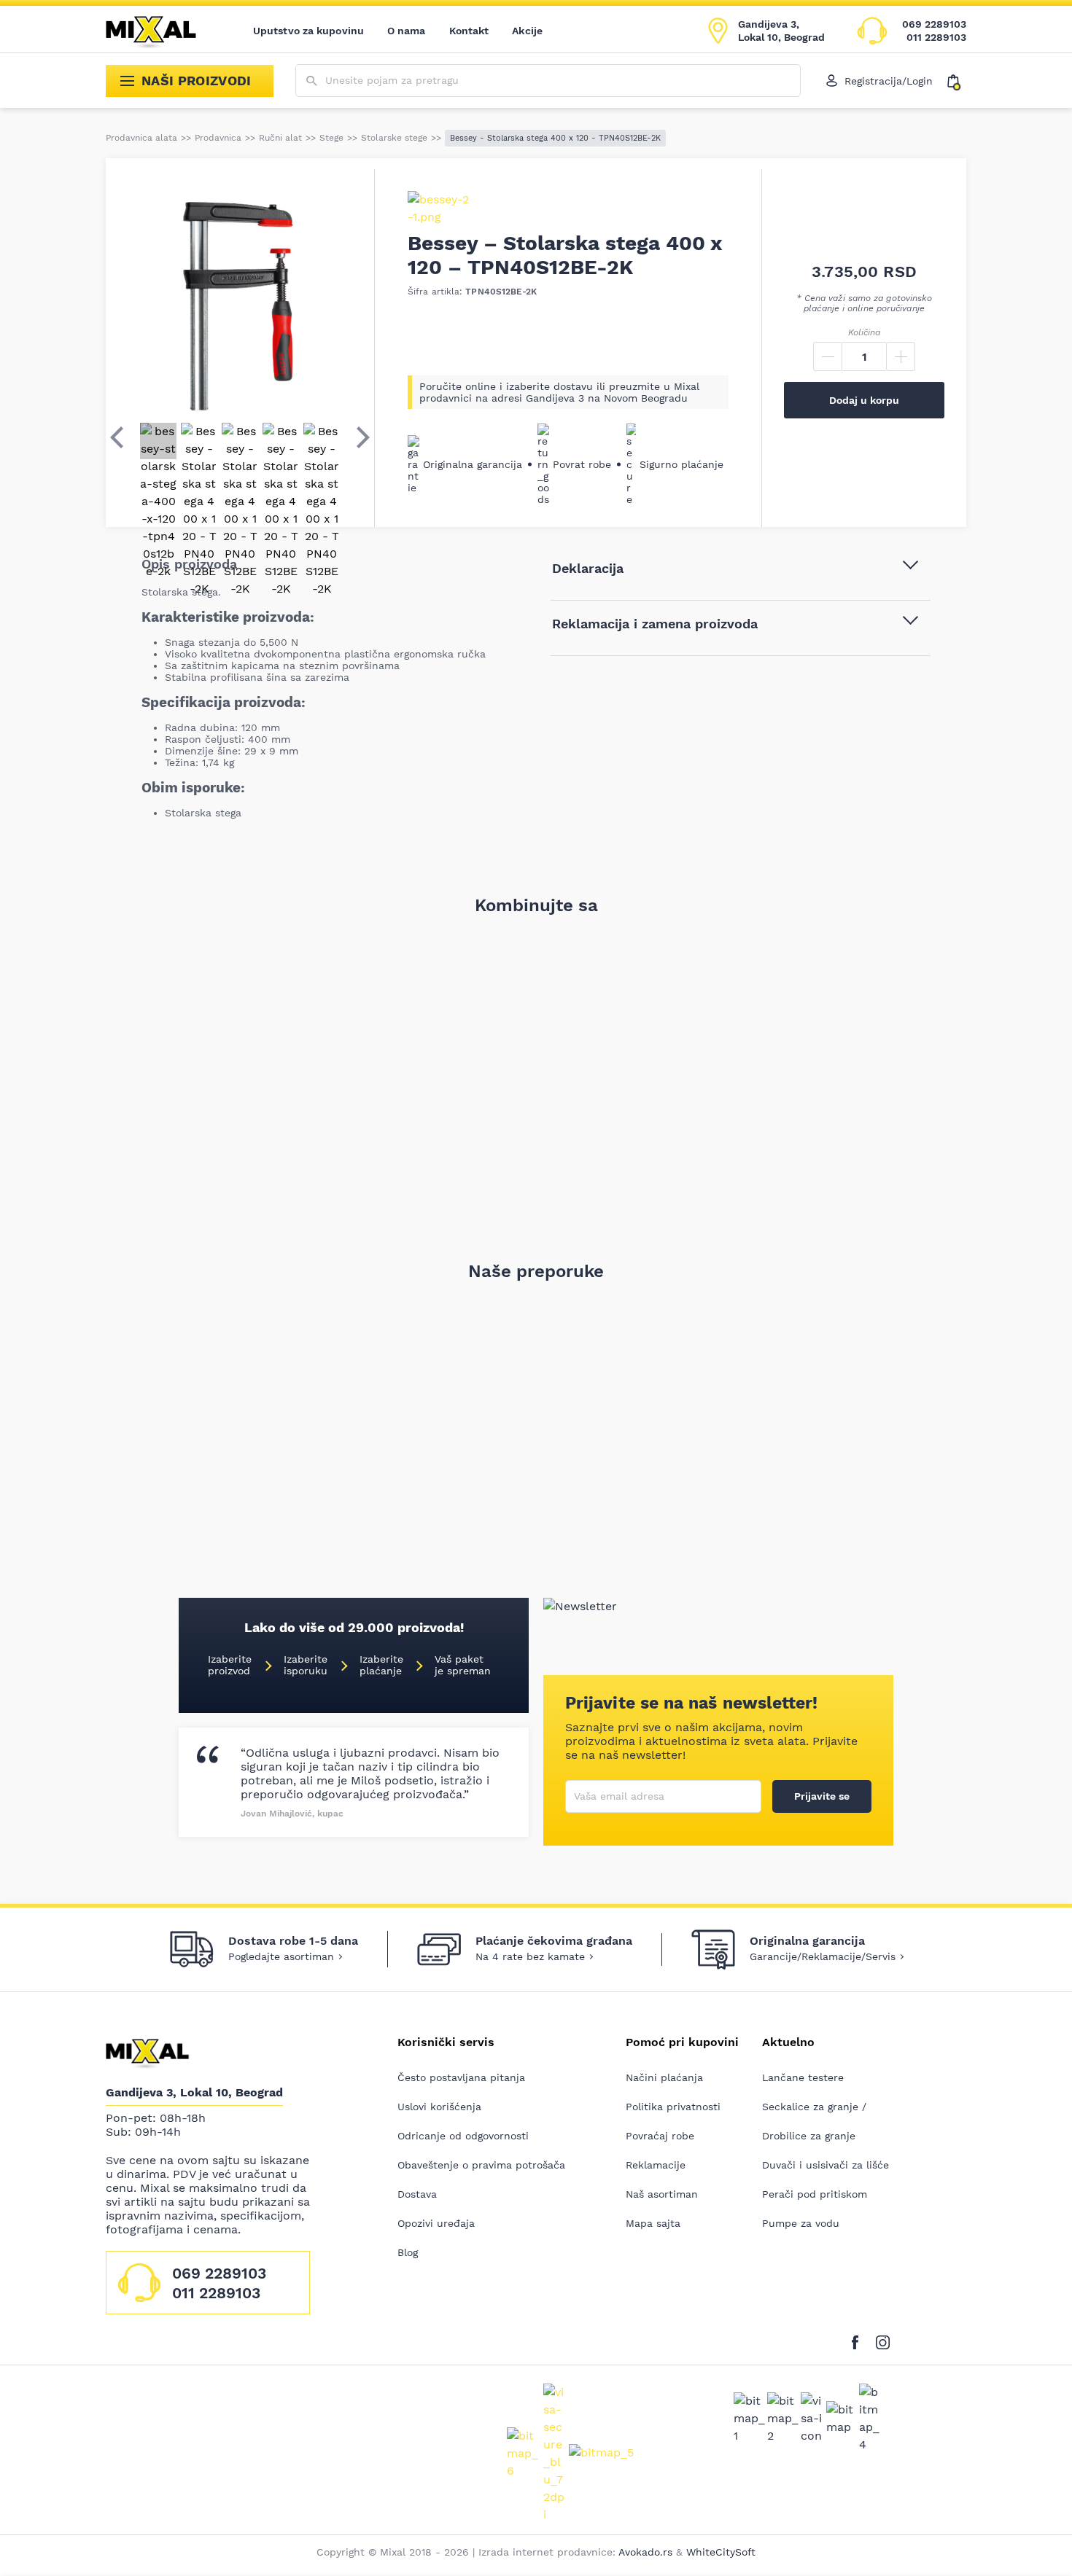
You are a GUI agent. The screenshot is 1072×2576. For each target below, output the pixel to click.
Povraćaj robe (660, 2136)
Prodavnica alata (141, 138)
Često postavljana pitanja (461, 2077)
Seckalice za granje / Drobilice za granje (814, 2121)
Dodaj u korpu (864, 400)
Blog (408, 2252)
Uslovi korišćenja (439, 2107)
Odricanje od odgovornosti (463, 2136)
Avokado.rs (645, 2552)
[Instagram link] (883, 2339)
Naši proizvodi (197, 81)
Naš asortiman (662, 2194)
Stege (331, 138)
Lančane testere (803, 2077)
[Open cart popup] (957, 81)
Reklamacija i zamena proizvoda (655, 624)
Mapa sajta (653, 2223)
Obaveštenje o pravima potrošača (481, 2165)
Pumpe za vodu (801, 2223)
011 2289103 (936, 37)
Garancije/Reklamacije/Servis (823, 1956)
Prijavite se (822, 1796)
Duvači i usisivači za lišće (826, 2165)
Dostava (417, 2194)
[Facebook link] (859, 2339)
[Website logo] (161, 31)
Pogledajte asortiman (281, 1956)
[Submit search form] (312, 81)
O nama (407, 31)
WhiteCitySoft (721, 2552)
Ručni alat (280, 138)
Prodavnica (218, 138)
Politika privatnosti (673, 2107)
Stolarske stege (394, 138)
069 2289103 (934, 24)
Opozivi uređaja (436, 2223)
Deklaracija (588, 568)
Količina (864, 332)
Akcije (527, 31)
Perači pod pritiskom (815, 2194)
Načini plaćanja (664, 2077)
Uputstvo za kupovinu (308, 31)
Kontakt (469, 31)
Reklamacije (656, 2165)
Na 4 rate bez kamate (530, 1956)
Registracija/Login (889, 81)
